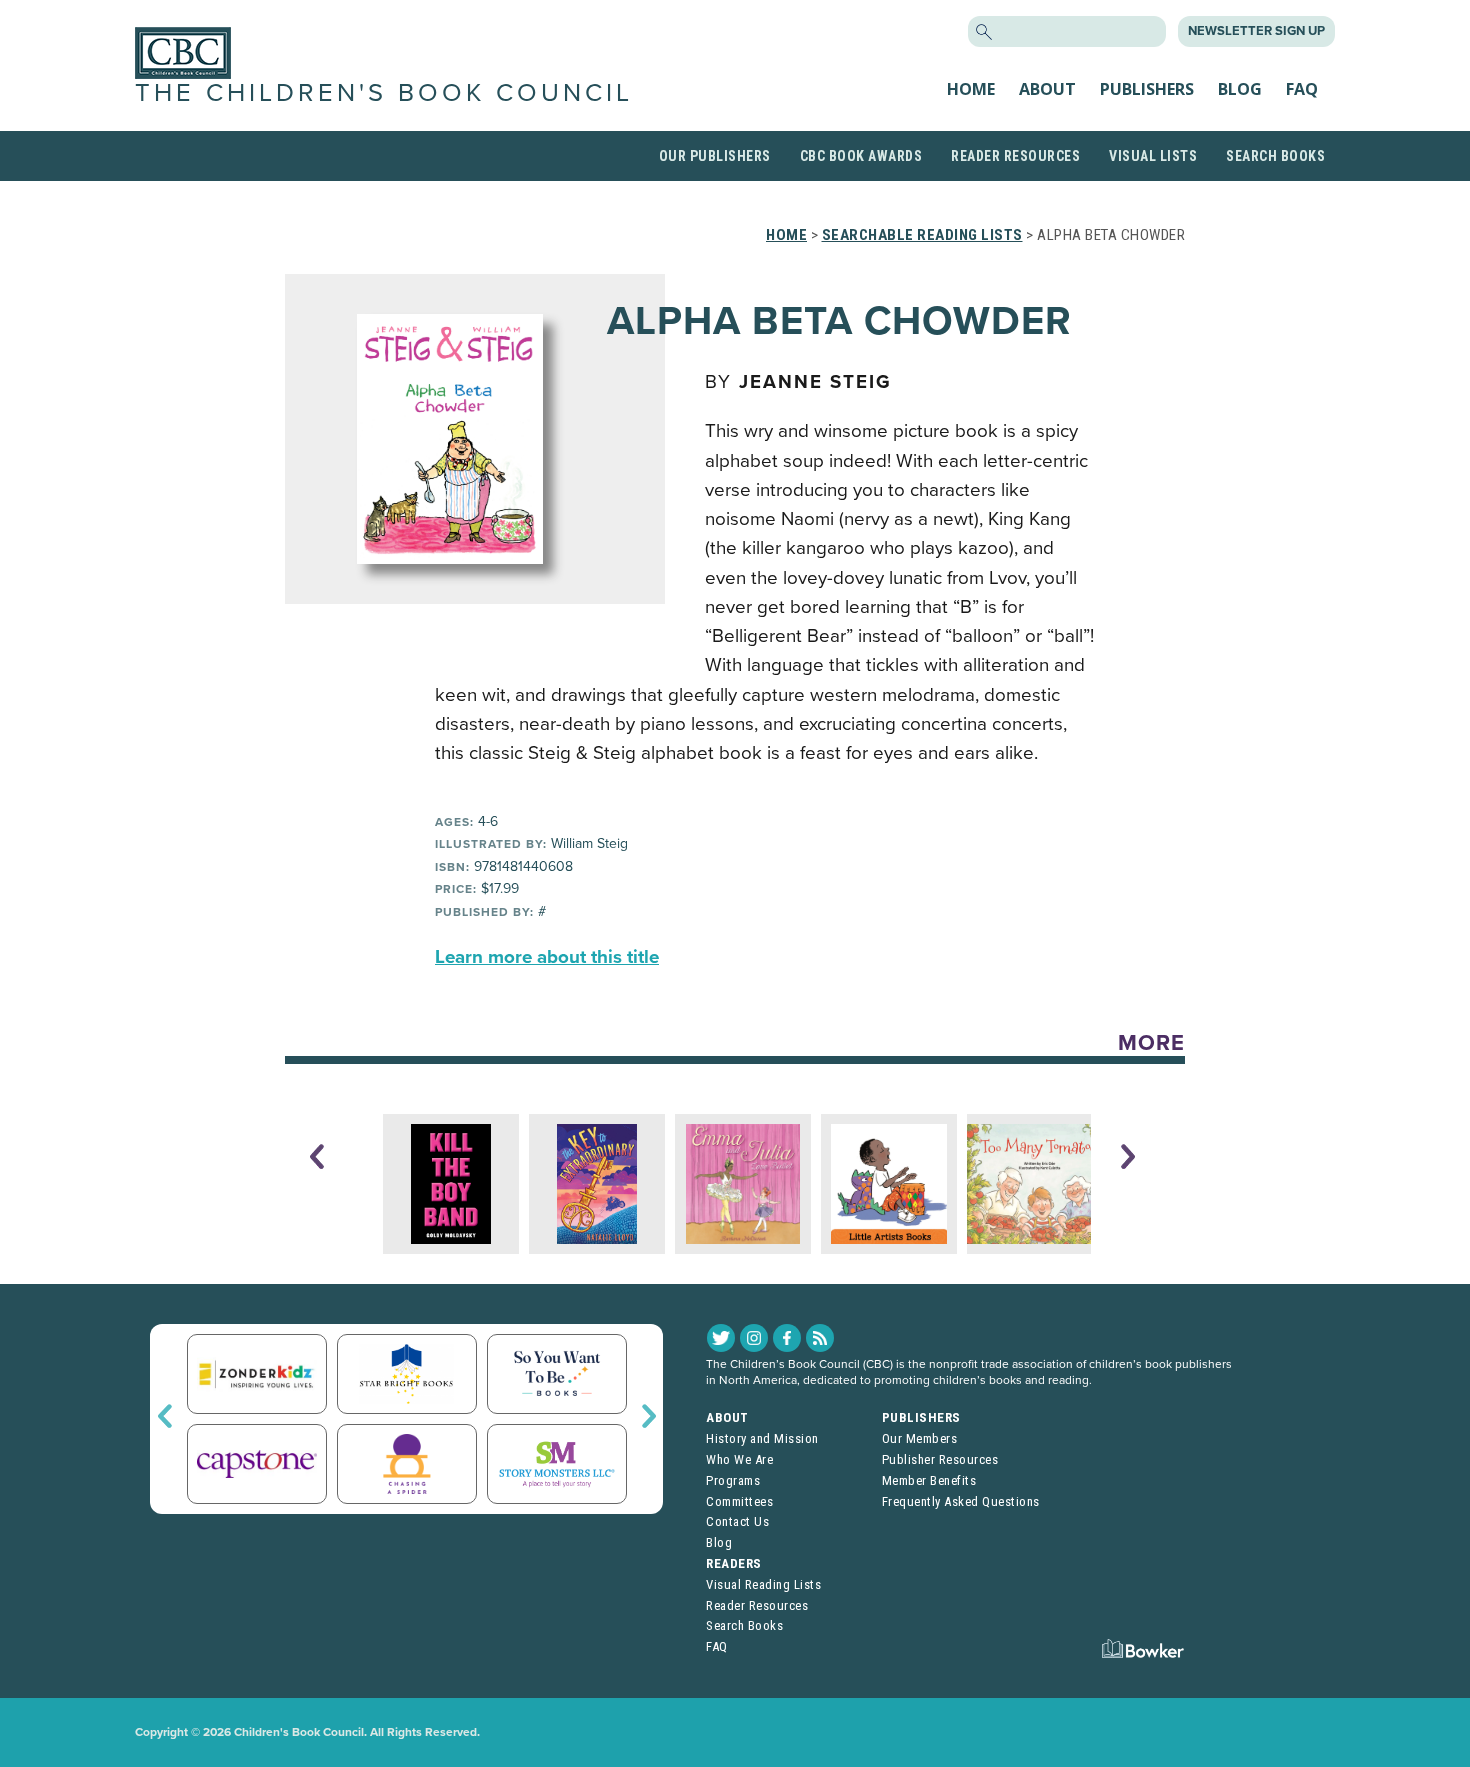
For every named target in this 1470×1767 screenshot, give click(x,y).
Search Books (1275, 156)
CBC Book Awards (861, 156)
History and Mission (762, 1438)
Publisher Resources (940, 1459)
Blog (1240, 89)
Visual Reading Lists (763, 1584)
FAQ (1302, 89)
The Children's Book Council (384, 93)
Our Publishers (715, 156)
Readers (734, 1563)
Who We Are (739, 1459)
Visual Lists (1153, 156)
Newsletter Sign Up (1256, 31)
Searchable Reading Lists (922, 235)
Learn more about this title (547, 957)
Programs (733, 1480)
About (1047, 89)
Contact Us (737, 1521)
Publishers (1147, 89)
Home (971, 89)
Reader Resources (1015, 156)
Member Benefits (929, 1480)
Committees (739, 1501)
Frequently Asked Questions (961, 1501)
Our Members (920, 1438)
